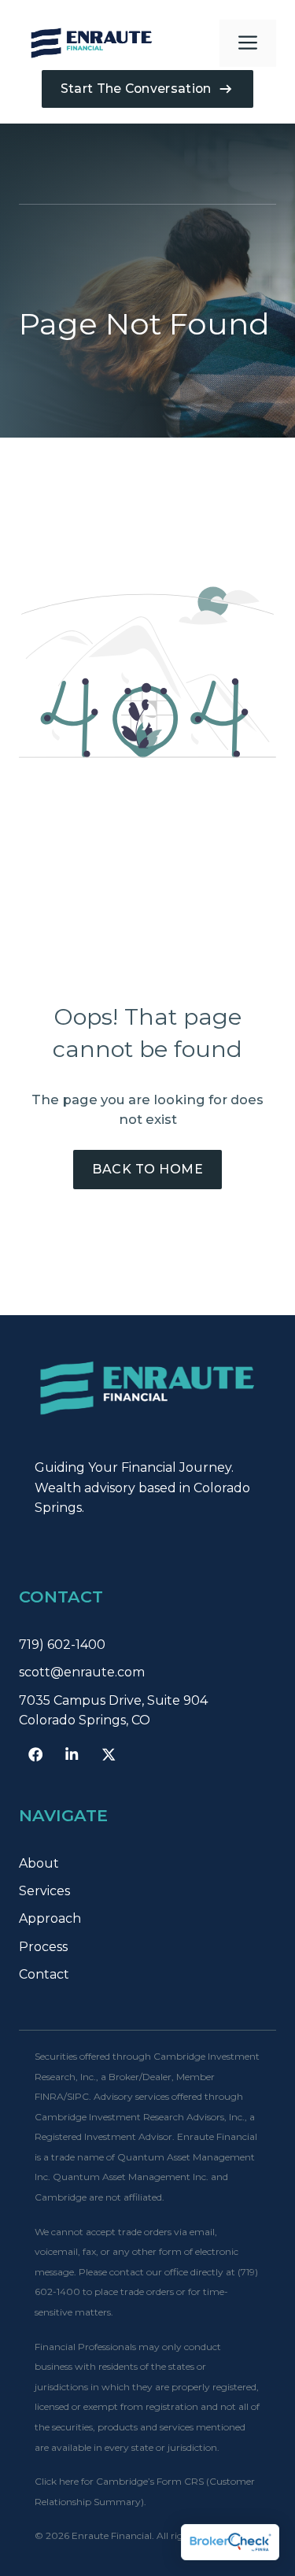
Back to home (147, 1169)
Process (43, 1947)
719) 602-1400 (62, 1645)
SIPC (78, 2096)
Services (44, 1891)
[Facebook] (35, 1754)
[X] (109, 1754)
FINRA (49, 2096)
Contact (44, 1974)
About (39, 1863)
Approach (50, 1918)
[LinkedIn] (72, 1754)
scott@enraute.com (82, 1672)
